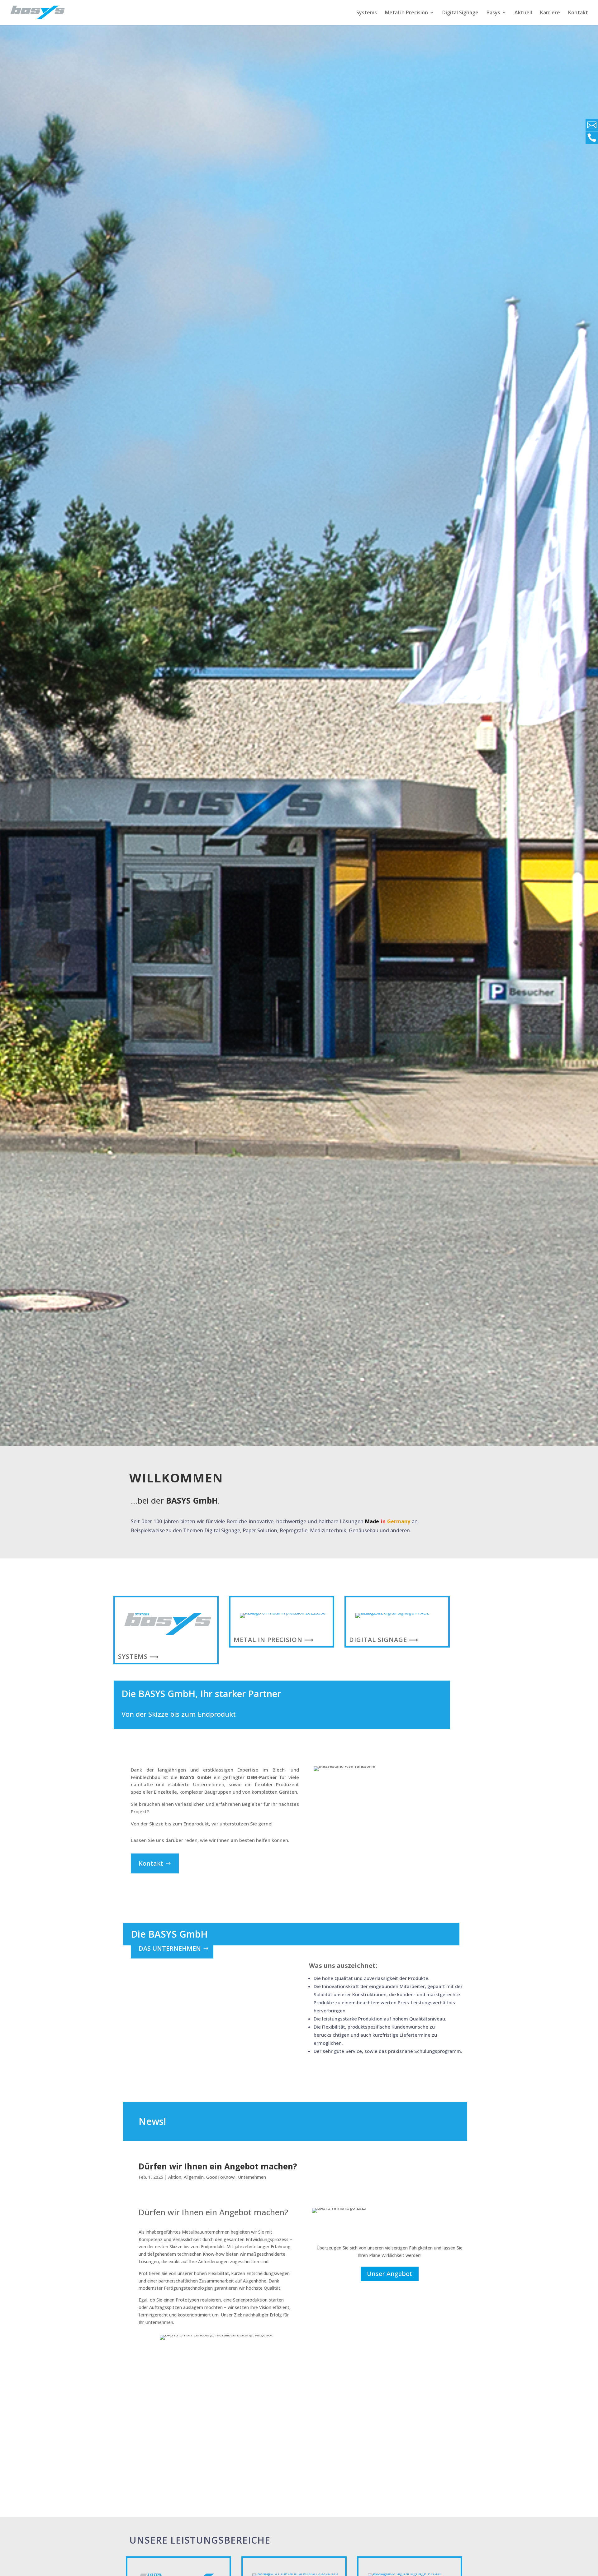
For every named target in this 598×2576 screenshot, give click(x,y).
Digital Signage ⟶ (384, 1640)
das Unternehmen (170, 1948)
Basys (493, 13)
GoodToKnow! (221, 2177)
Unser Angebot (390, 2274)
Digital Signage (460, 13)
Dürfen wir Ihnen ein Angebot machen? (218, 2166)
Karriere (550, 13)
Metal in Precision (406, 13)
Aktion (175, 2177)
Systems (367, 13)
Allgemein (194, 2177)
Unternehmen (252, 2177)
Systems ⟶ (138, 1656)
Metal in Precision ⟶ (274, 1640)
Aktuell (523, 13)
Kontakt (578, 13)
